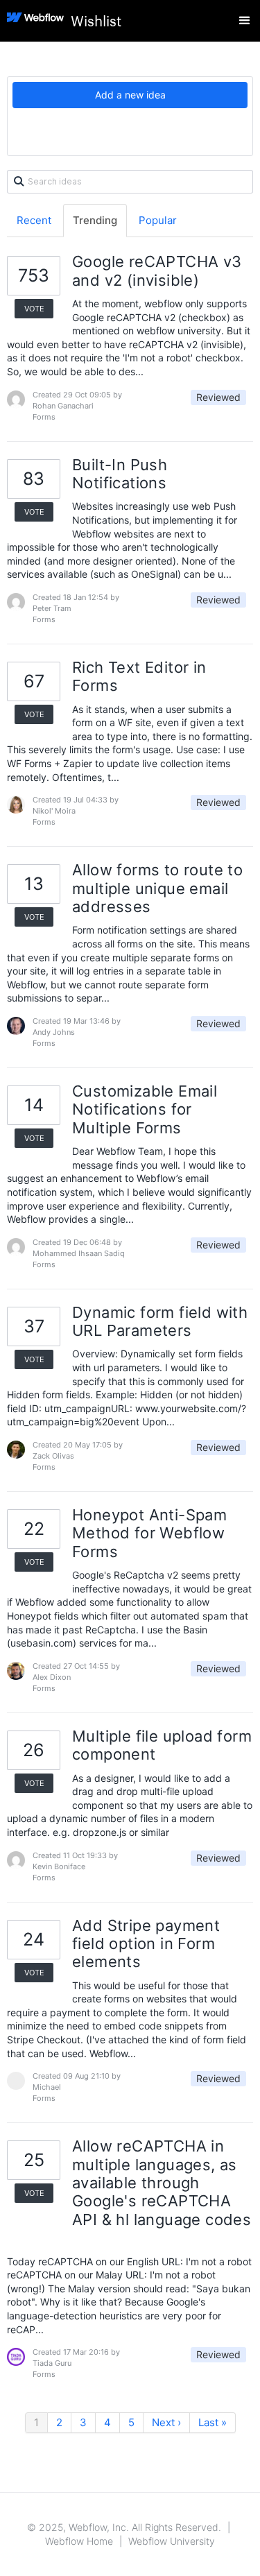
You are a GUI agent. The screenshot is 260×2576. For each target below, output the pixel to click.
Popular (158, 220)
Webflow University (172, 2541)
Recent (34, 220)
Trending (95, 220)
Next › (166, 2422)
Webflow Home (79, 2541)
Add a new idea (130, 95)
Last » (213, 2422)
